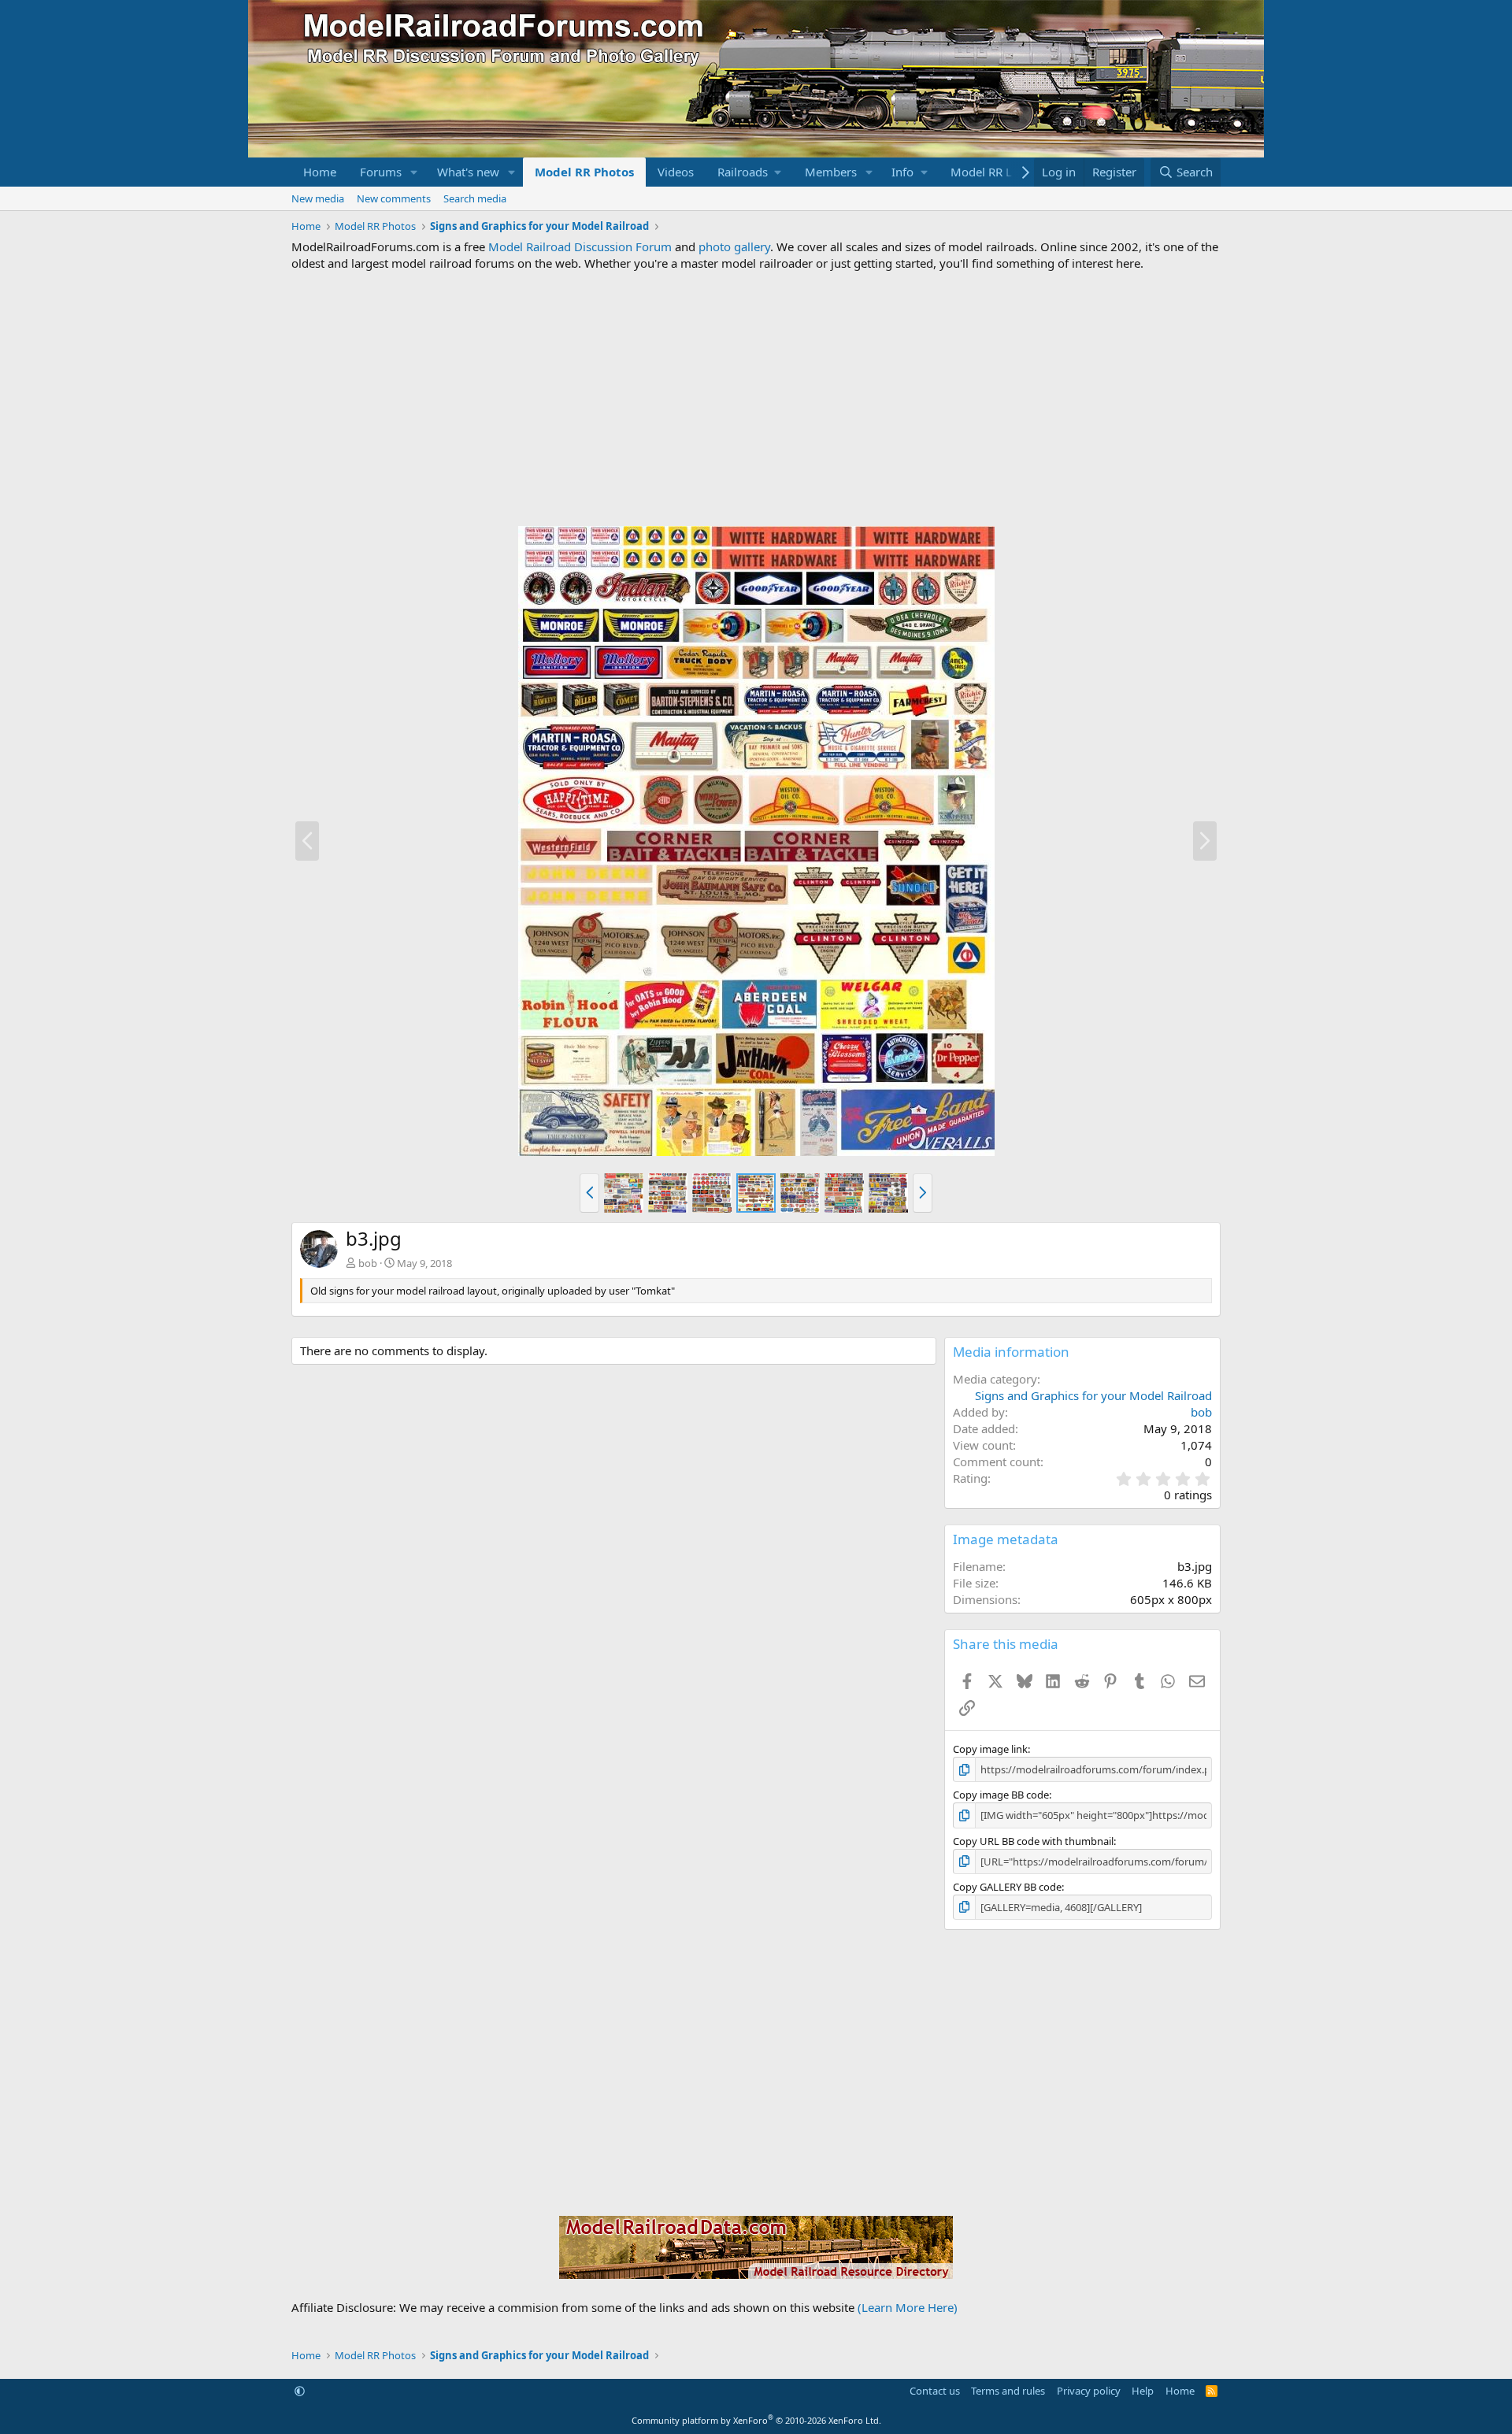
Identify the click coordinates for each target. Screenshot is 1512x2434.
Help (1143, 2391)
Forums (381, 172)
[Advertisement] (756, 398)
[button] (414, 172)
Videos (676, 172)
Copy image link (990, 1749)
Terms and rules (1008, 2391)
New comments (394, 198)
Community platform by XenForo (756, 2420)
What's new (468, 172)
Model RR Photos (584, 172)
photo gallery (734, 246)
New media (318, 198)
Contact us (935, 2391)
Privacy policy (1089, 2391)
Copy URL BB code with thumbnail (1033, 1841)
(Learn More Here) (908, 2307)
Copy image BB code (1001, 1795)
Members (831, 172)
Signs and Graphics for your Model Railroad (1093, 1395)
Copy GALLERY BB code (1007, 1887)
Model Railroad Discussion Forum (580, 246)
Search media (475, 198)
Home (320, 172)
